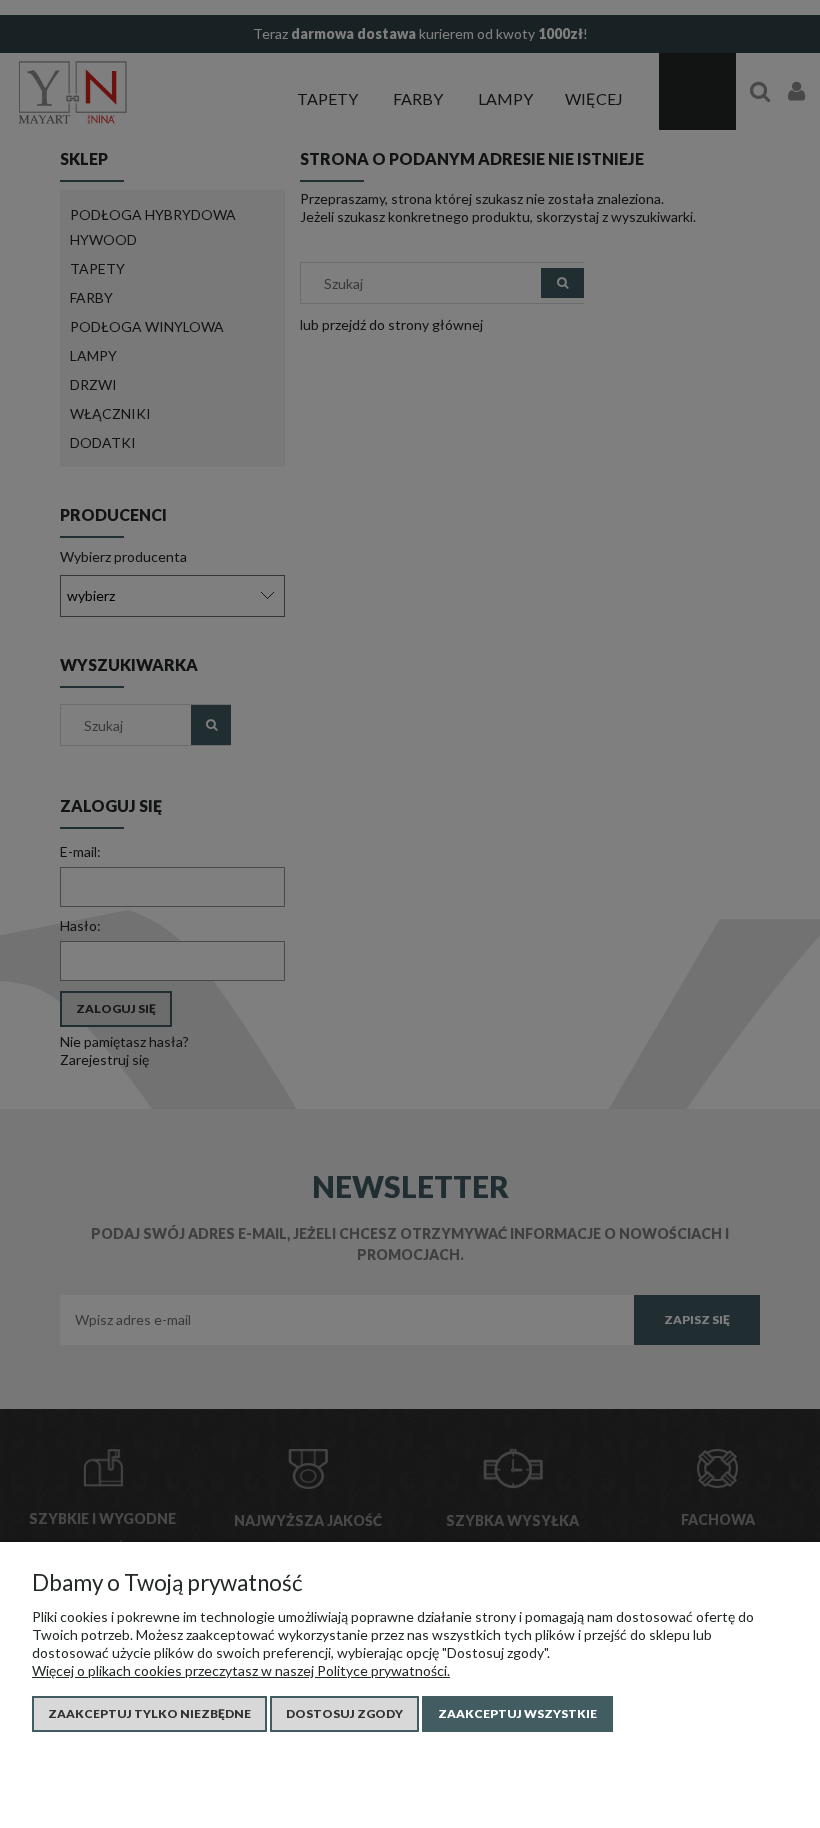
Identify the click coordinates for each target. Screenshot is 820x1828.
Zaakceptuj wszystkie (517, 1713)
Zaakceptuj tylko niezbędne (149, 1713)
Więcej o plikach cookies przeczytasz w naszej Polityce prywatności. (241, 1670)
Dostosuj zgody (344, 1713)
